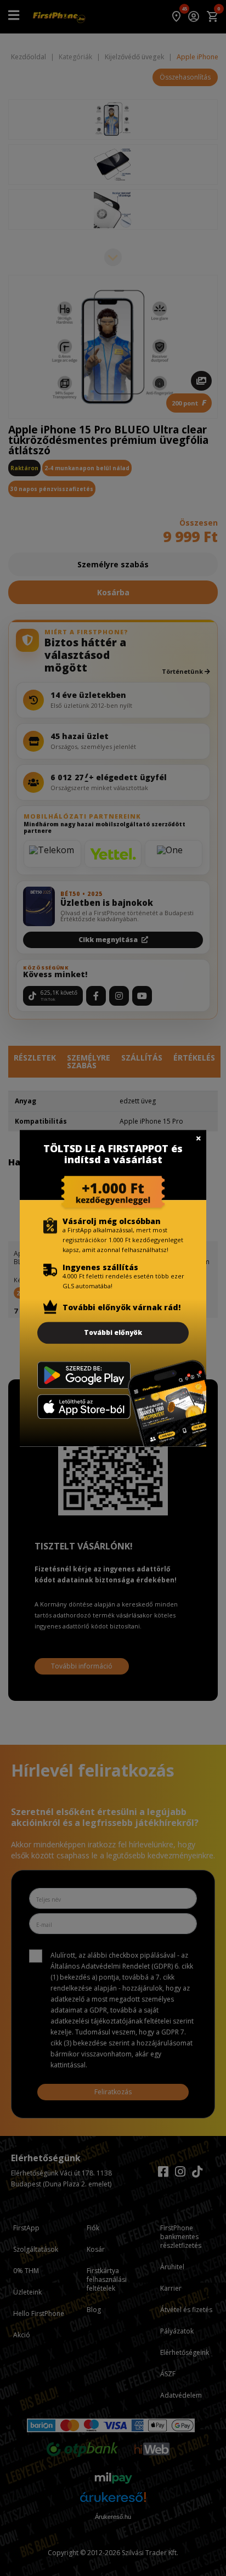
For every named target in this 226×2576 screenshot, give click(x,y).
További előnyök (113, 1332)
